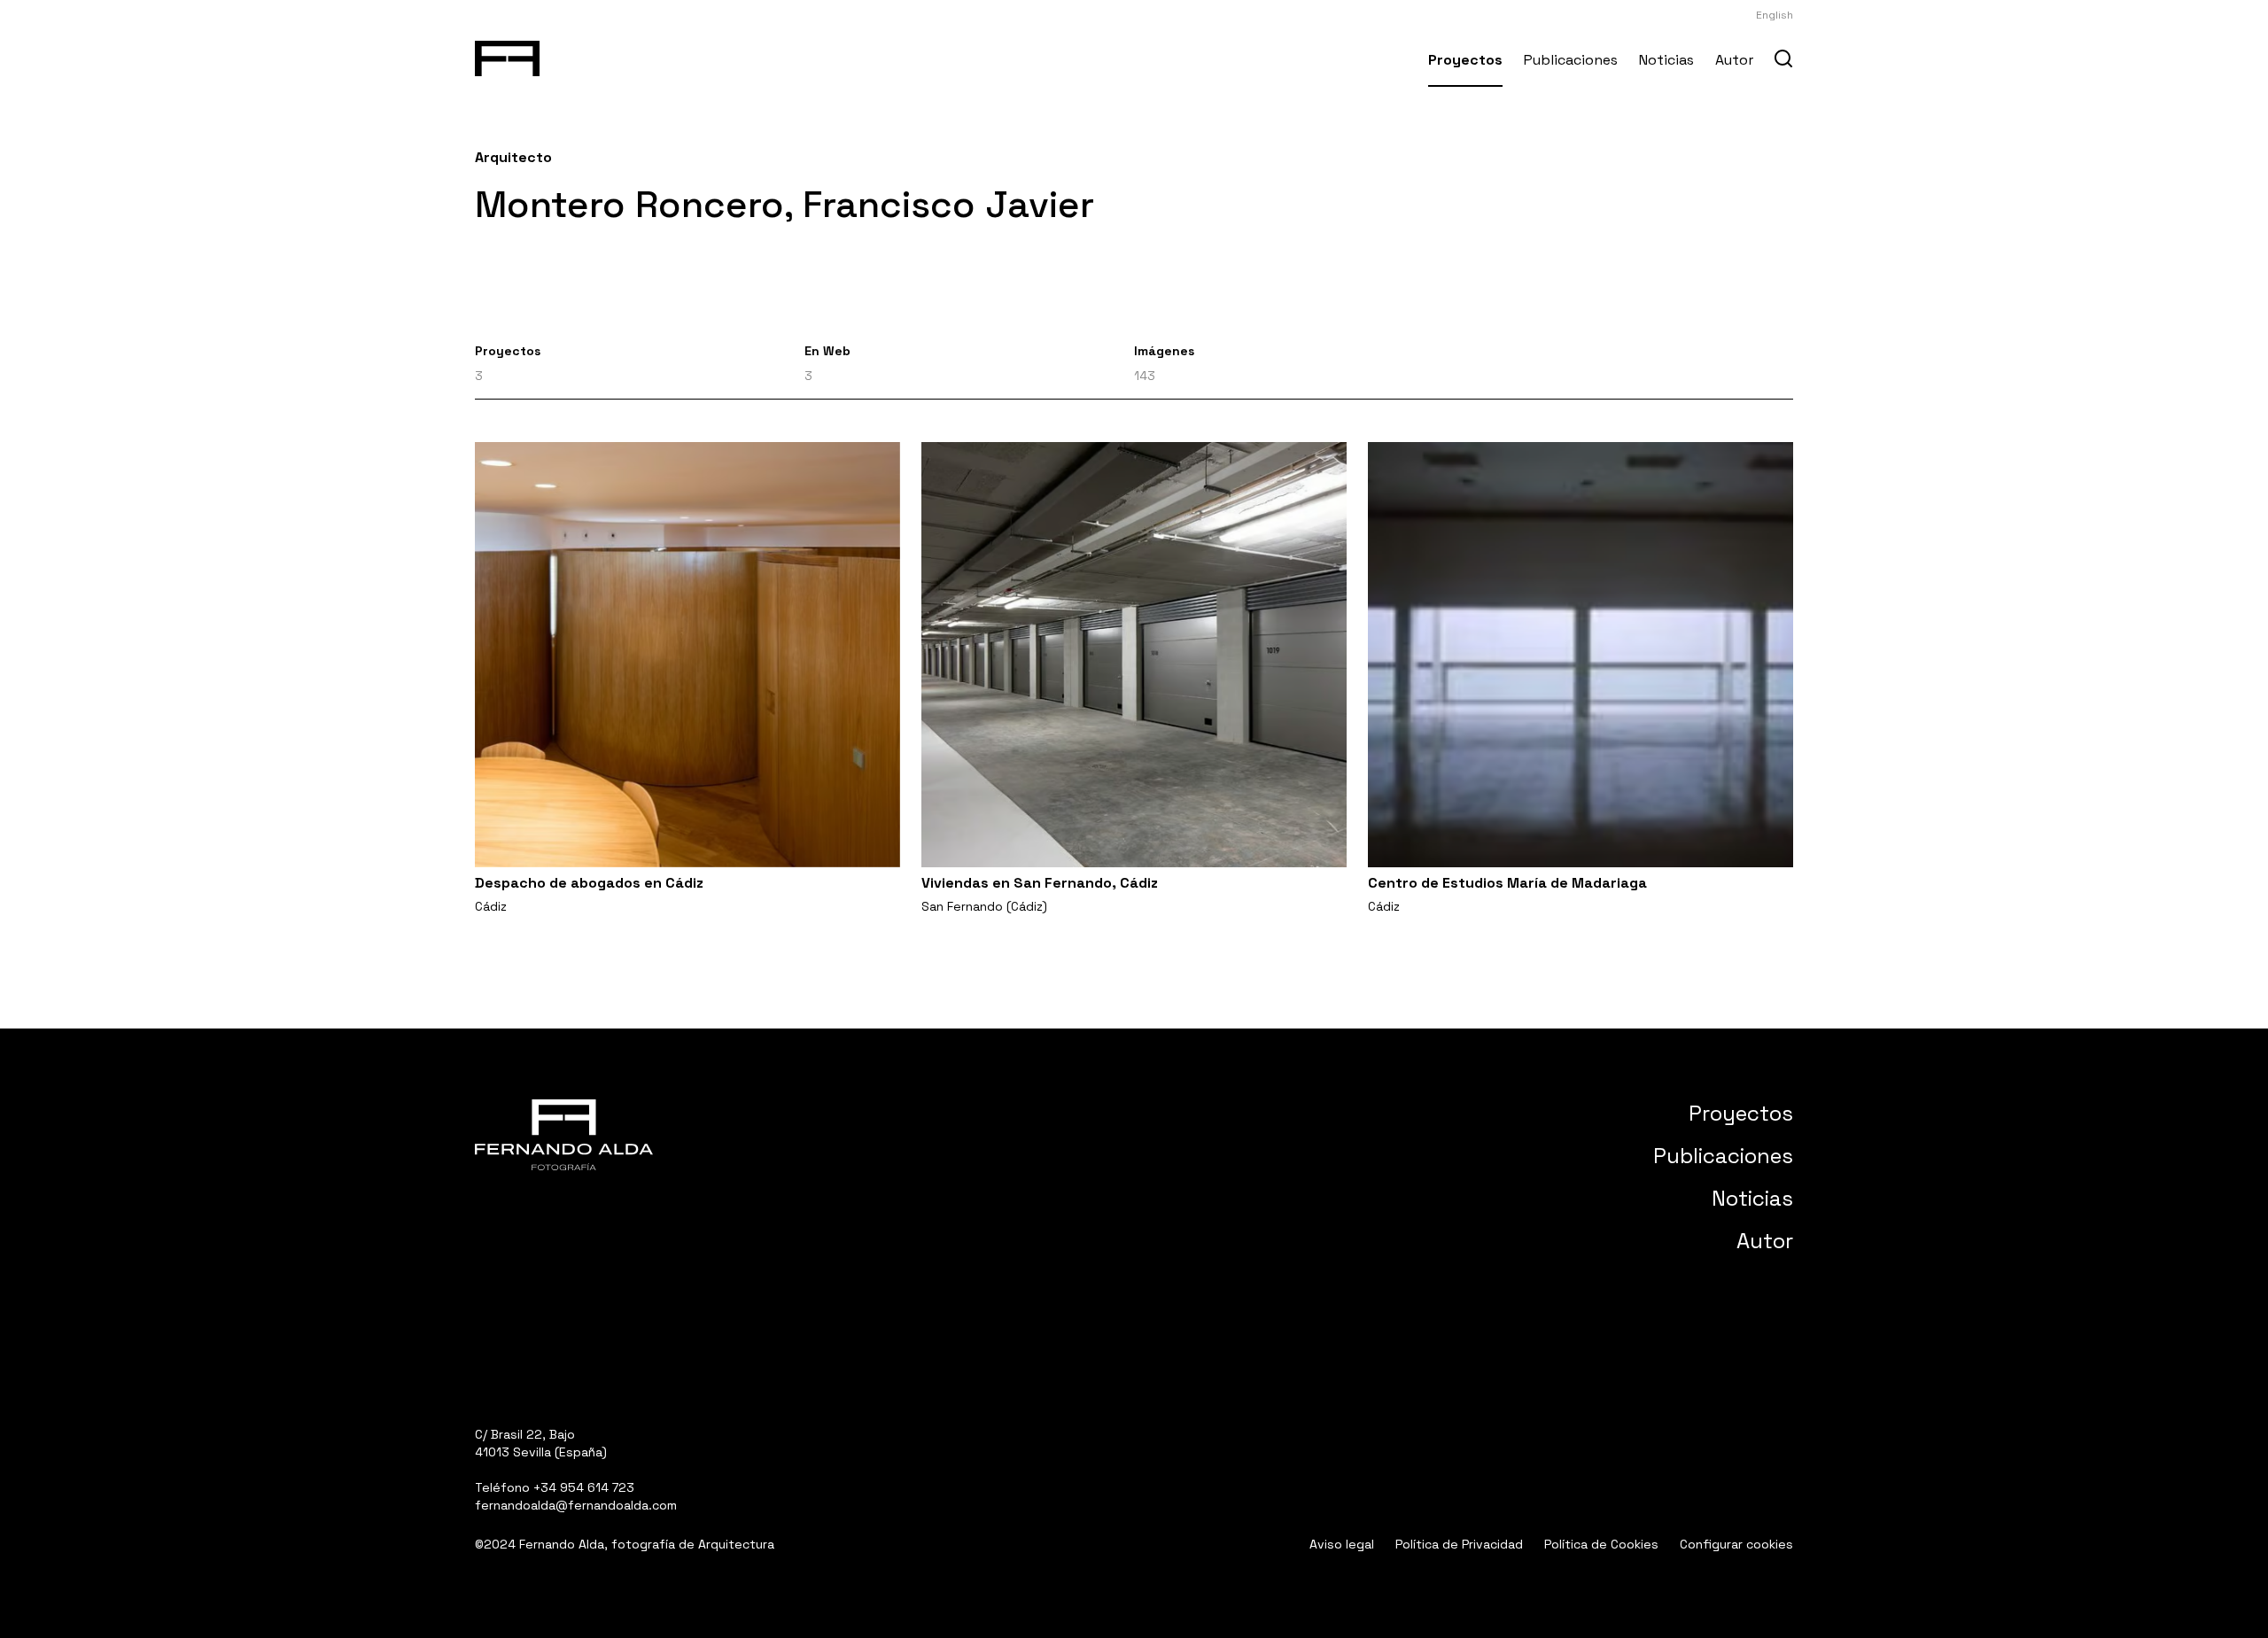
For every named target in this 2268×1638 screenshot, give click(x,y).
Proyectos (1465, 60)
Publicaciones (1571, 60)
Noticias (1666, 60)
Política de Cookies (1601, 1544)
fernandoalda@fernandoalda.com (576, 1505)
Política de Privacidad (1459, 1544)
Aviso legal (1342, 1544)
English (1775, 15)
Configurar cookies (1736, 1544)
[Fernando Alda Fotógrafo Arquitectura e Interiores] (507, 55)
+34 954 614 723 (584, 1487)
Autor (1734, 60)
